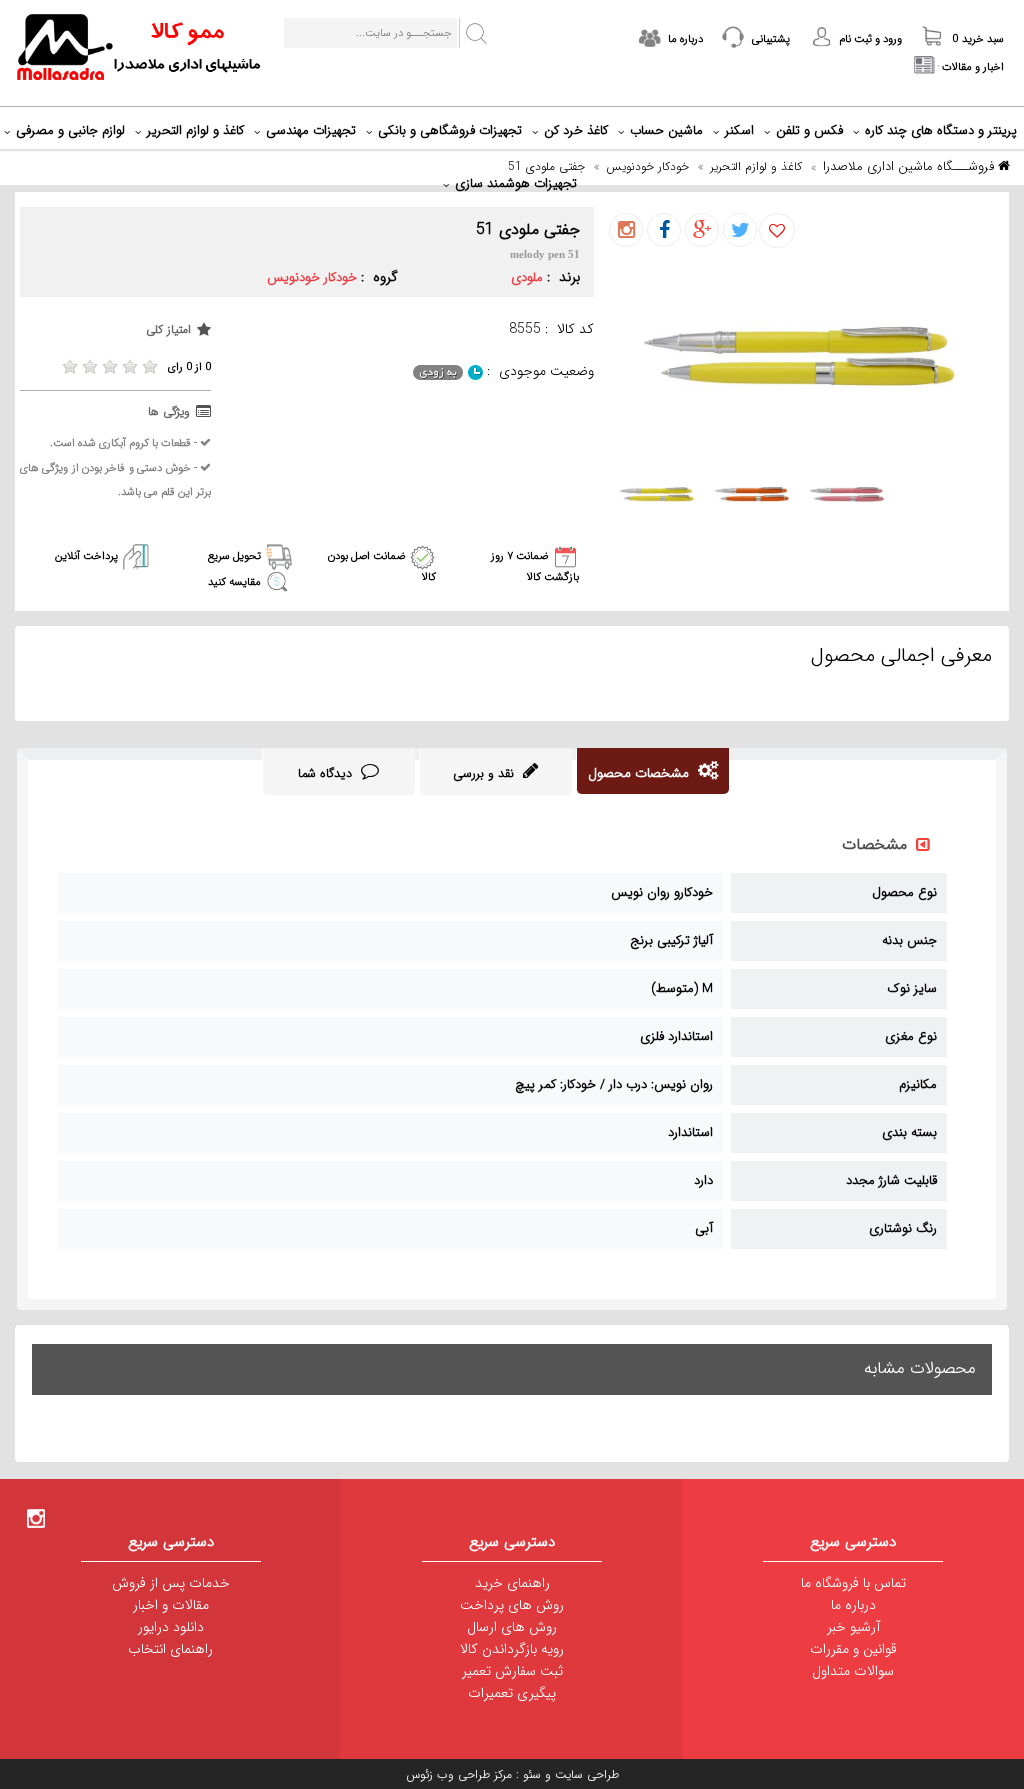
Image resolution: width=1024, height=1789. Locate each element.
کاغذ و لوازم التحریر (195, 130)
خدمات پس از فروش (171, 1583)
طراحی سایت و (580, 1774)
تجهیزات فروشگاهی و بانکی (450, 130)
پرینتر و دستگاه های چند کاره (941, 130)
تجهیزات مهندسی (311, 130)
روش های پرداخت (512, 1605)
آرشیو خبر (853, 1627)
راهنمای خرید (512, 1583)
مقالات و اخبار (171, 1605)
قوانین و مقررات (853, 1649)
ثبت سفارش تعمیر (512, 1671)
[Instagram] (36, 1518)
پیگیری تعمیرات (512, 1693)
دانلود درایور (171, 1627)
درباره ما (853, 1605)
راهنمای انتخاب (170, 1649)
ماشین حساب (666, 130)
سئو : (526, 1774)
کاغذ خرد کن (576, 130)
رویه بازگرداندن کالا (512, 1649)
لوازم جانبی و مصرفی (70, 130)
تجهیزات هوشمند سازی (516, 183)
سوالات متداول (853, 1671)
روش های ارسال (512, 1627)
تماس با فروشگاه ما (853, 1583)
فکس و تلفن (809, 130)
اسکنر (739, 130)
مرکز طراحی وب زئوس (459, 1774)
